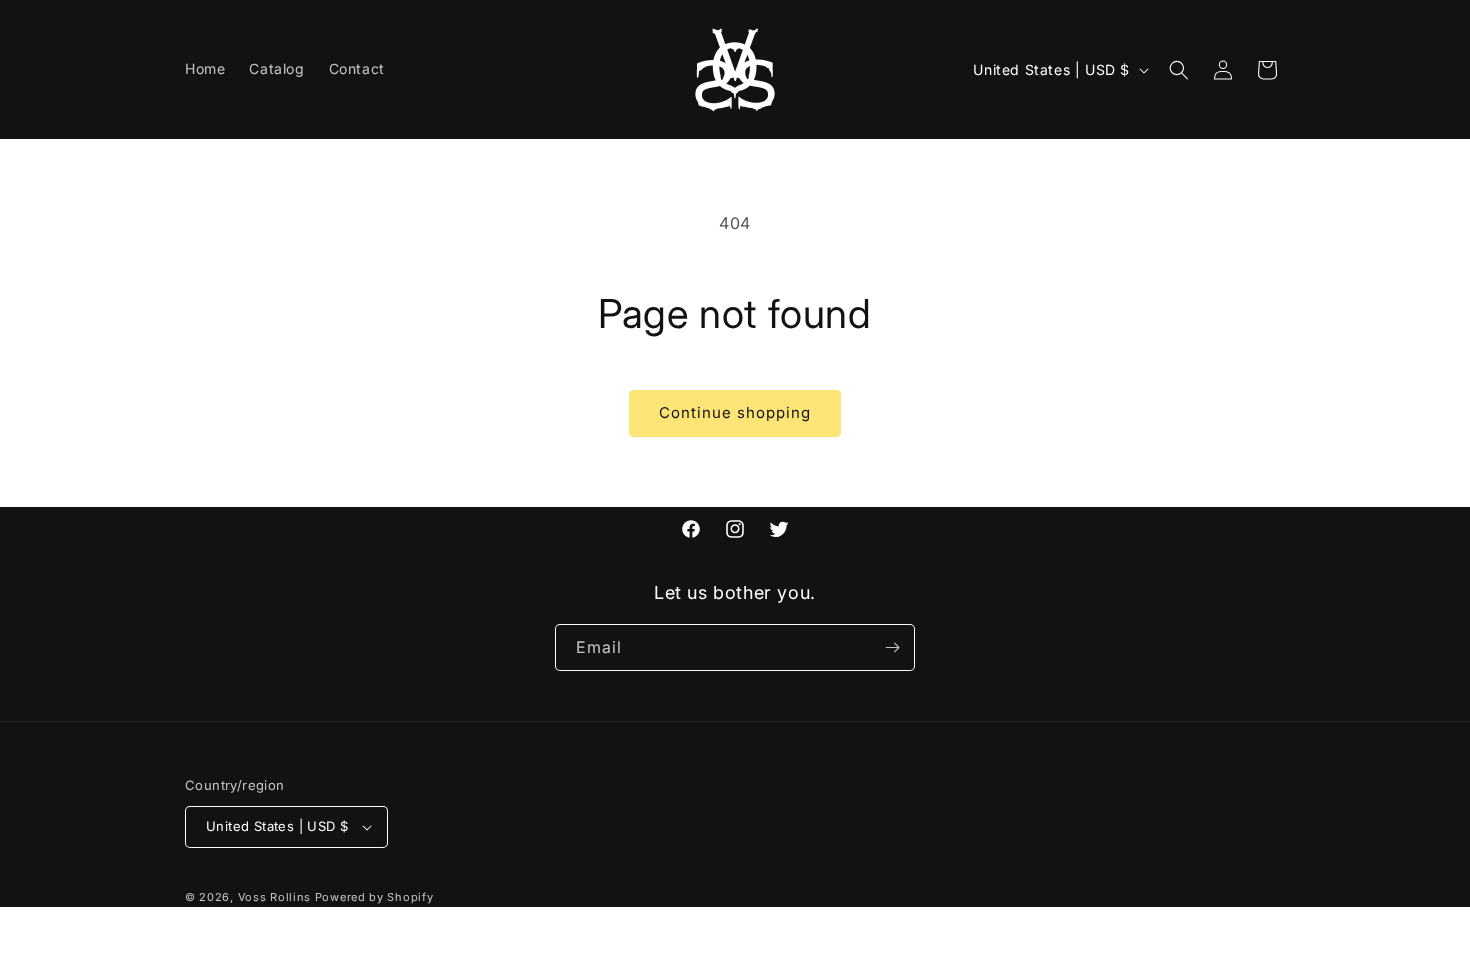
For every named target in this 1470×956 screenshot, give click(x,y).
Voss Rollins (274, 897)
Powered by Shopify (374, 897)
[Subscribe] (892, 647)
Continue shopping (735, 412)
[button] (1179, 70)
